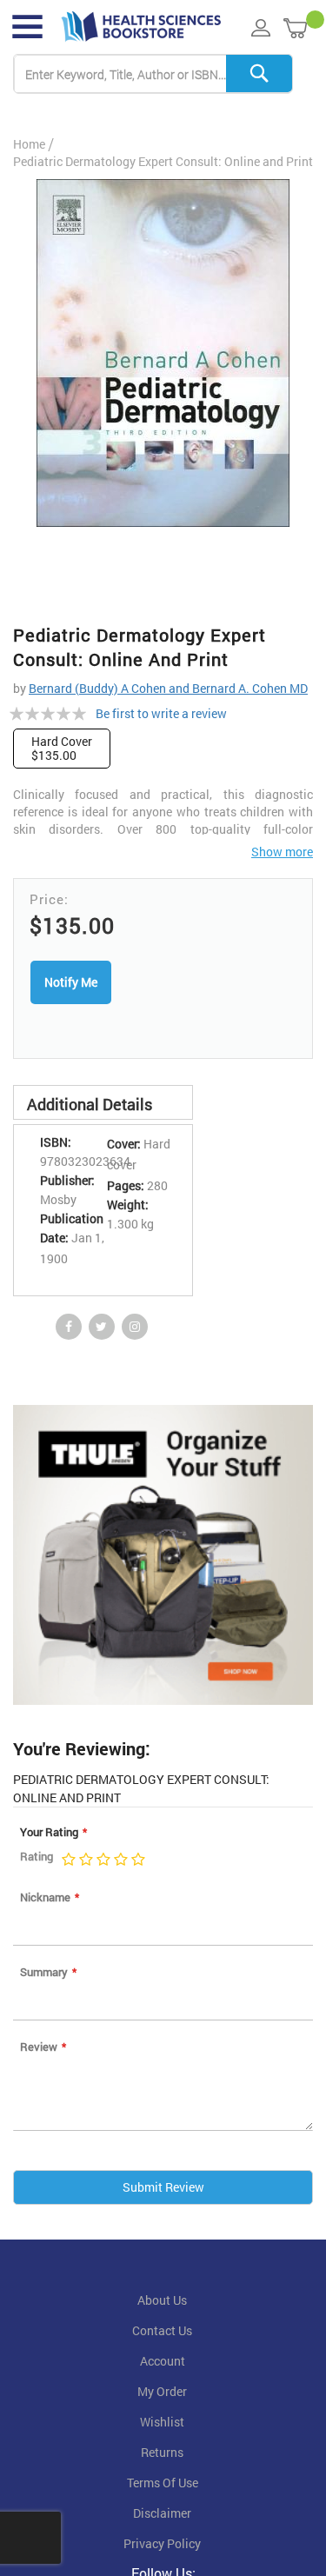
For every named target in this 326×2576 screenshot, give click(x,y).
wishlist (162, 2422)
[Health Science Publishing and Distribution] (141, 27)
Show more (282, 852)
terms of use (163, 2483)
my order (162, 2392)
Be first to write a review (161, 713)
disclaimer (162, 2513)
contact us (162, 2331)
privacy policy (162, 2544)
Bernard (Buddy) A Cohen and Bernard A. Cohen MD (168, 688)
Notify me (71, 982)
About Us (162, 2300)
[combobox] (153, 74)
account (163, 2361)
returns (162, 2453)
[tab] (103, 1102)
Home (29, 144)
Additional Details (90, 1104)
